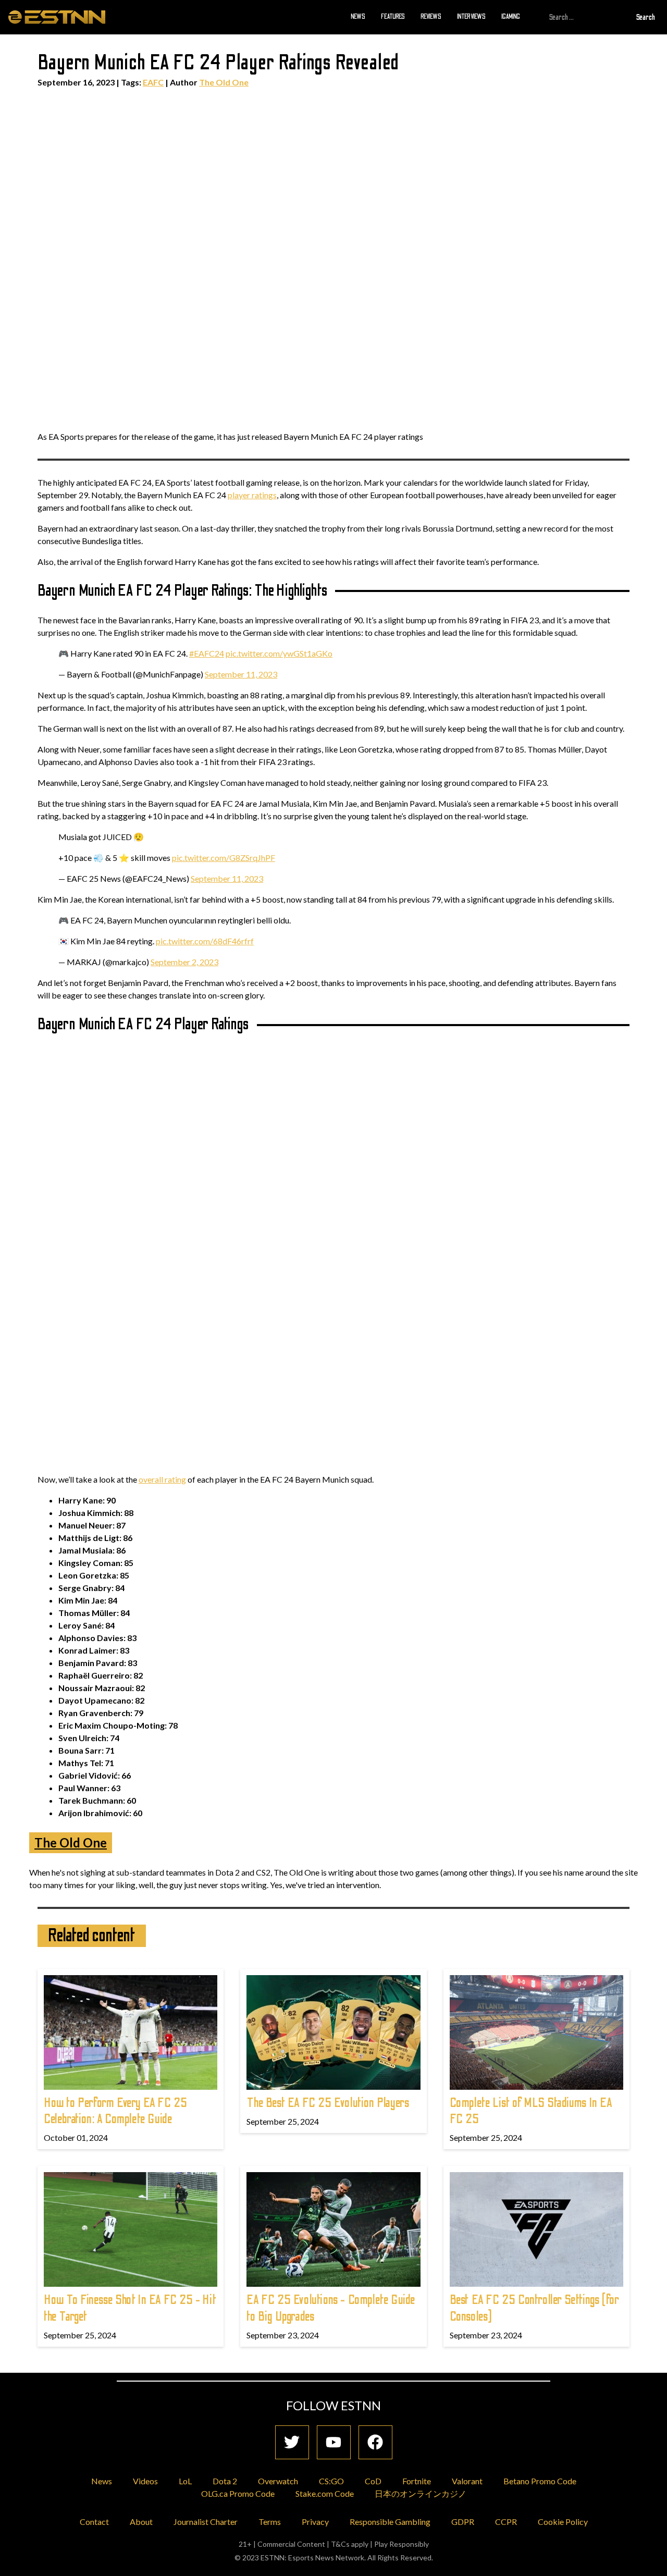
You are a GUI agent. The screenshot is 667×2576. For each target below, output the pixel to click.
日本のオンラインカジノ (421, 2493)
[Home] (57, 17)
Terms (270, 2522)
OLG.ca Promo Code (238, 2493)
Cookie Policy (563, 2522)
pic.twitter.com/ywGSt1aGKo (279, 653)
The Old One (224, 82)
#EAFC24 (207, 653)
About (141, 2522)
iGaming (511, 17)
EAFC (153, 82)
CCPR (506, 2522)
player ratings (252, 495)
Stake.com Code (325, 2493)
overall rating (162, 1479)
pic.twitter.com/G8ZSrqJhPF (224, 858)
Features (393, 17)
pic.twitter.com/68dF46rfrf (205, 941)
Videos (145, 2481)
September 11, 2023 (241, 674)
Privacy (315, 2522)
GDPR (463, 2522)
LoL (185, 2481)
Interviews (471, 17)
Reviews (431, 17)
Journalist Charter (206, 2522)
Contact (94, 2522)
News (358, 17)
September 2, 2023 (184, 962)
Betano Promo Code (540, 2481)
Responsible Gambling (390, 2522)
